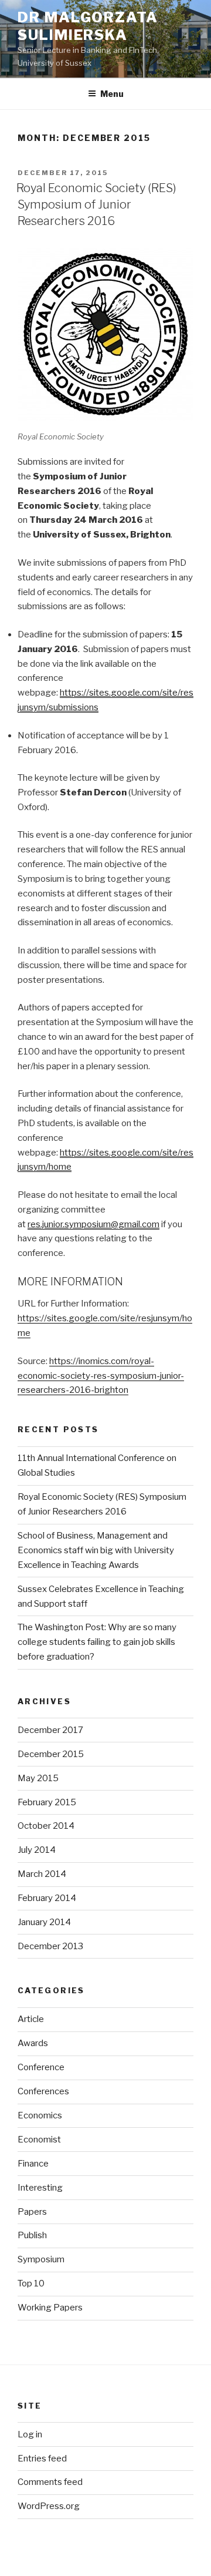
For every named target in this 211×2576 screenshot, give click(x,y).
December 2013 (50, 1946)
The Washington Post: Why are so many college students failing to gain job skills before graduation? (97, 1642)
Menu (112, 94)
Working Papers (50, 2308)
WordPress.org (49, 2506)
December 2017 (50, 1730)
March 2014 (42, 1874)
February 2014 (47, 1898)
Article (31, 2019)
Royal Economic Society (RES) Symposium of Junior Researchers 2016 (96, 204)
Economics (40, 2115)
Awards (33, 2043)
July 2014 (37, 1850)
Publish (32, 2235)
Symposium (41, 2259)
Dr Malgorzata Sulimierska (88, 26)
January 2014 (44, 1922)
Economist (39, 2140)
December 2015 (51, 1754)
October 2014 (46, 1826)
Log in (30, 2434)
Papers (32, 2212)
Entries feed (42, 2459)
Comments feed (50, 2482)
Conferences (43, 2091)
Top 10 (31, 2283)
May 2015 (38, 1778)
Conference (41, 2067)
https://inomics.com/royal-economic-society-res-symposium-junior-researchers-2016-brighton (101, 1376)
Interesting (40, 2188)
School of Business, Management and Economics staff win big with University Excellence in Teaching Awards (96, 1550)
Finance (33, 2164)
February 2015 (47, 1802)
